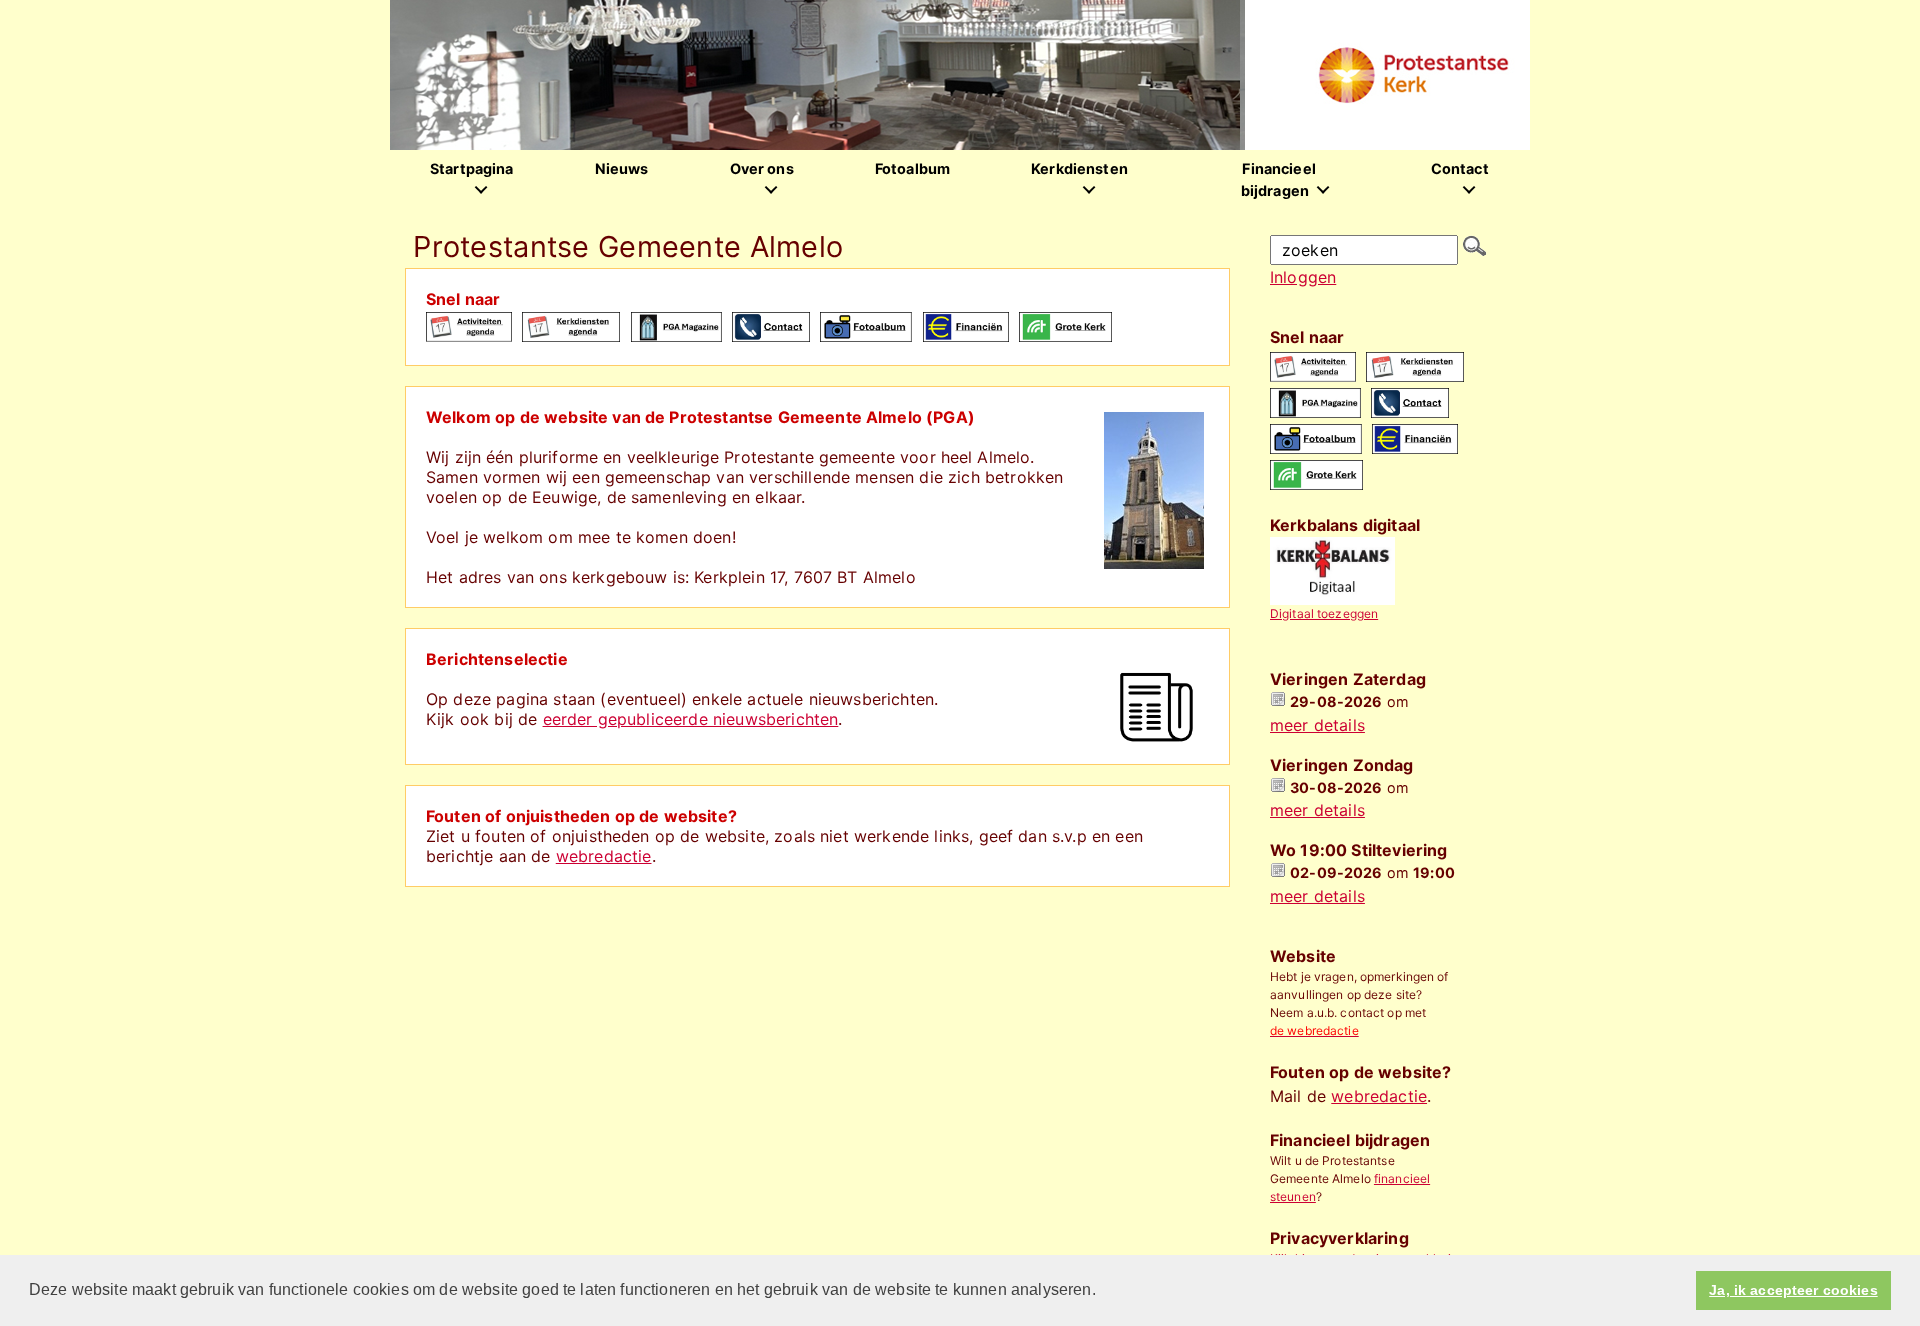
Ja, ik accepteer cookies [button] (1793, 1290)
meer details (1317, 725)
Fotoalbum (912, 168)
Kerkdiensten (1079, 168)
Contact (1460, 168)
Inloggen (1303, 277)
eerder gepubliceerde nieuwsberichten (691, 719)
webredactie (604, 856)
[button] (1103, 1292)
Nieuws (622, 168)
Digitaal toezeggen (1324, 613)
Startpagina (472, 168)
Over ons (762, 168)
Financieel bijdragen (1278, 179)
